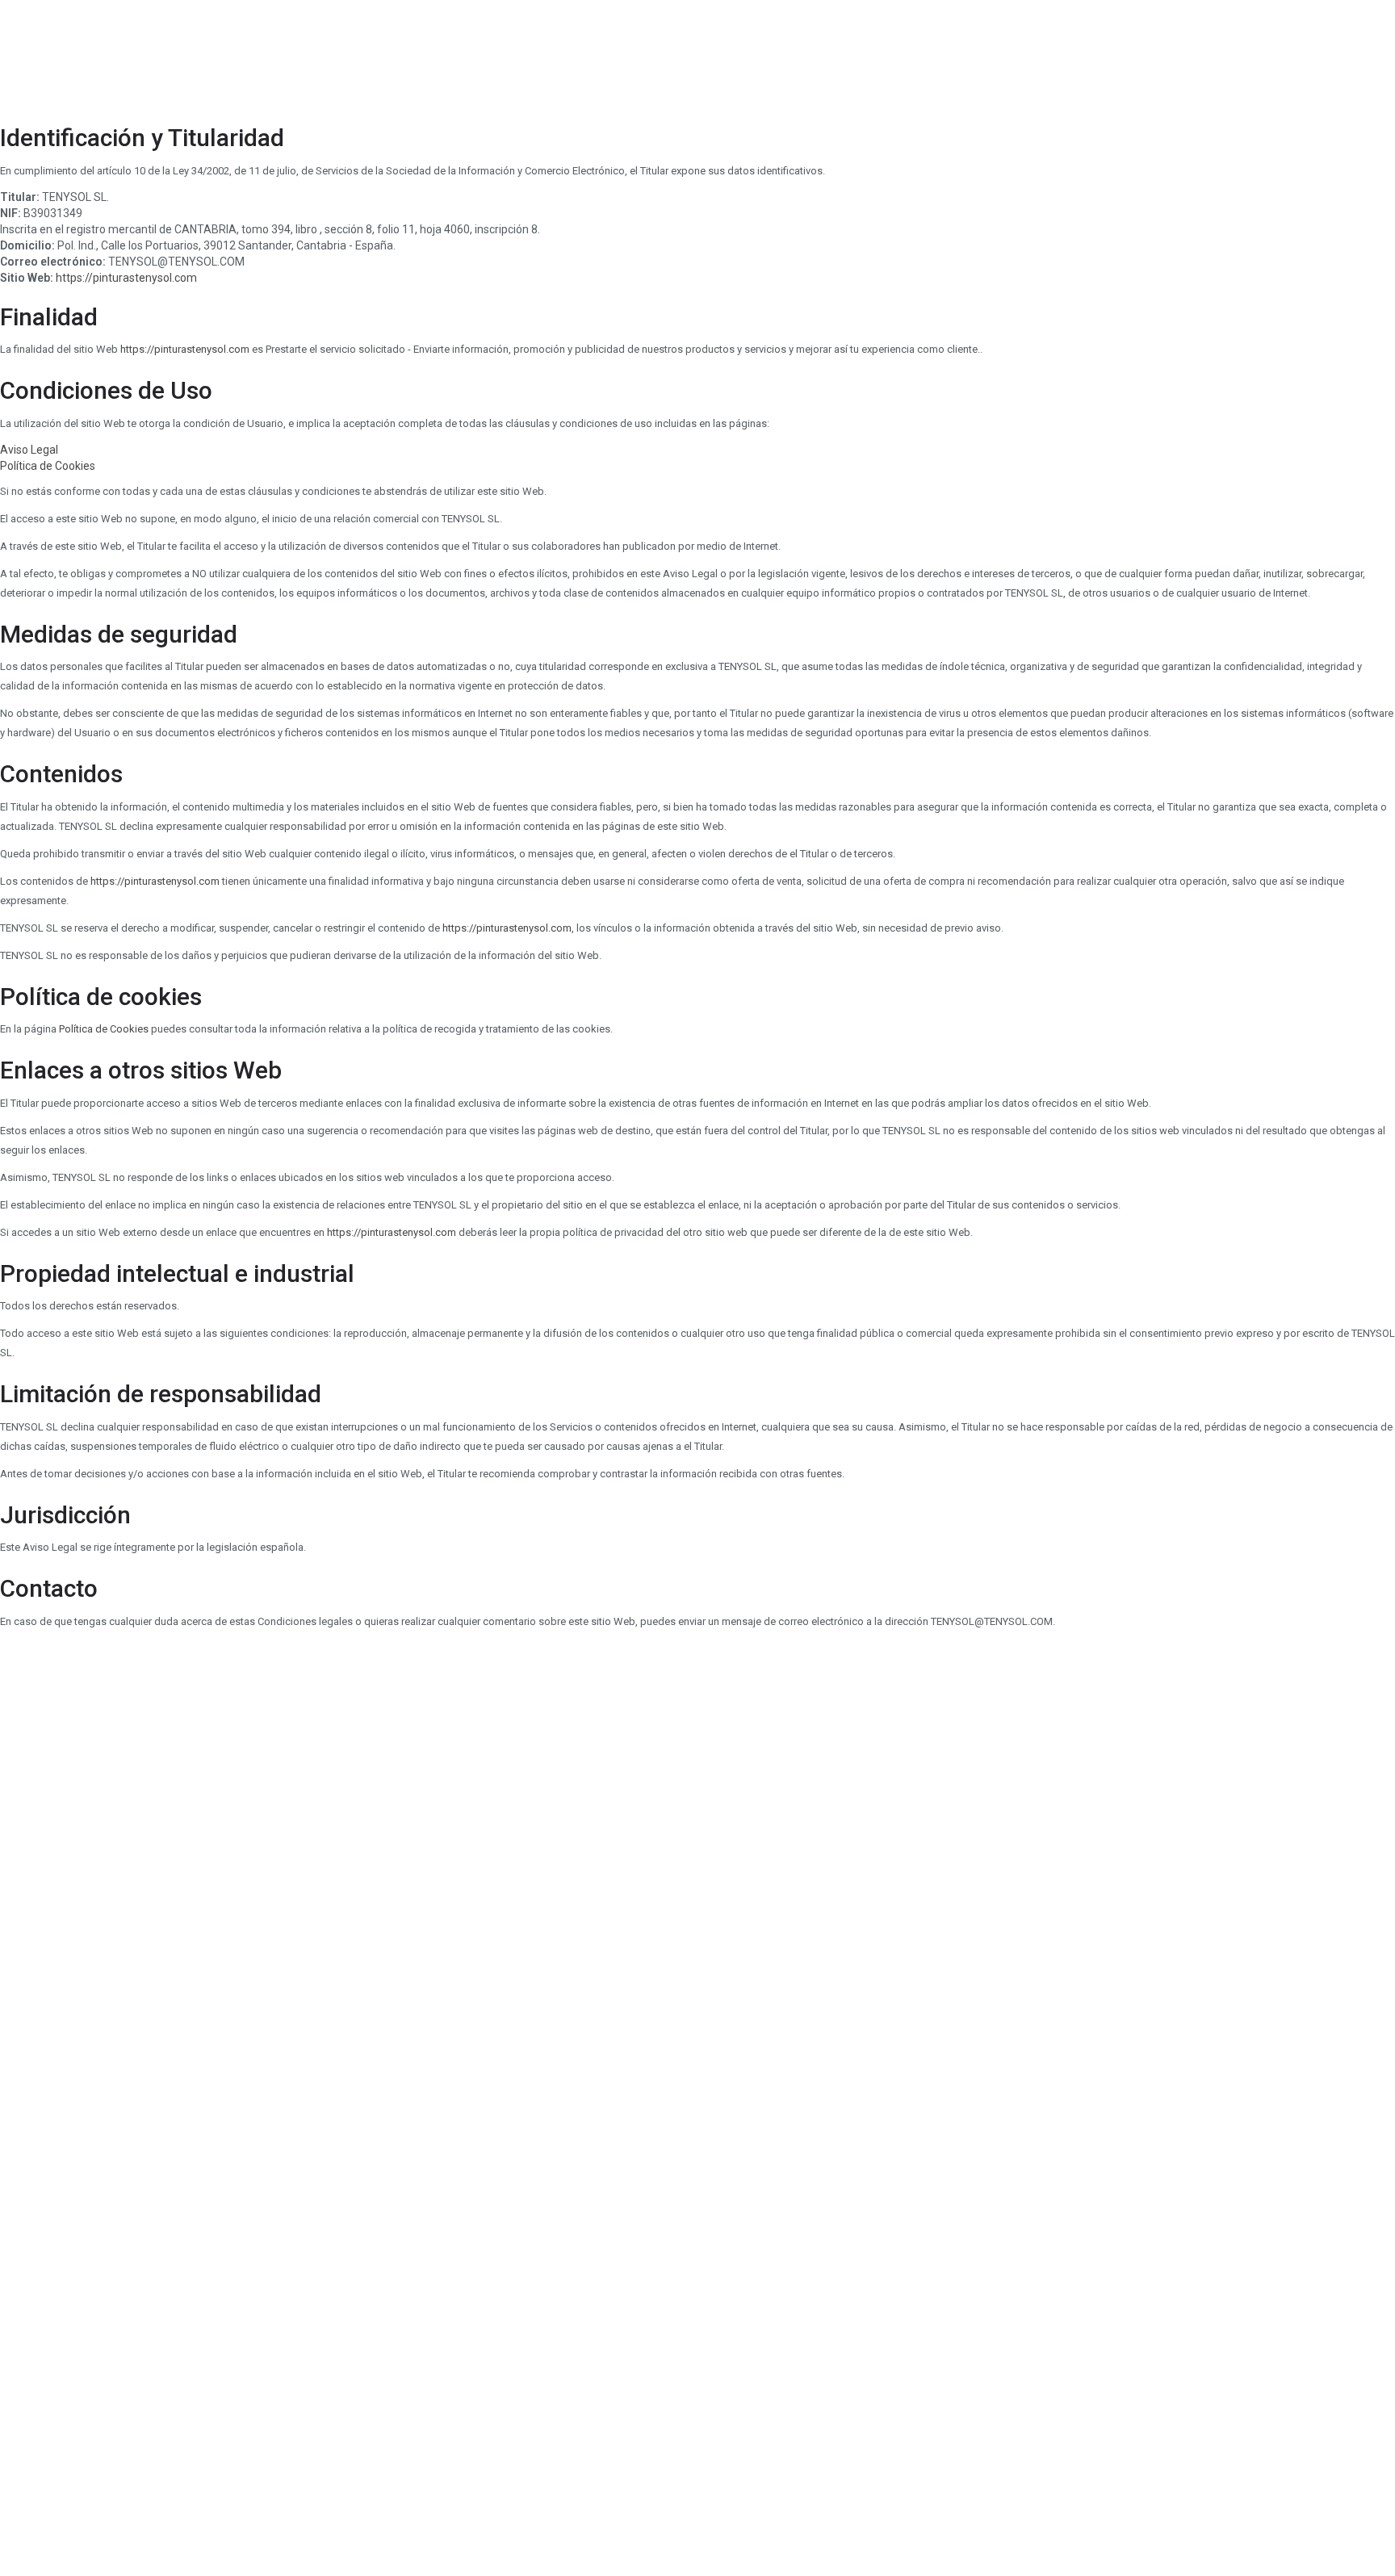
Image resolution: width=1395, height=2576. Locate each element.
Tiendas (401, 52)
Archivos (557, 52)
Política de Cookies (48, 466)
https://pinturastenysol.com (126, 278)
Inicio (256, 52)
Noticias (478, 52)
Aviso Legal (29, 450)
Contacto (638, 52)
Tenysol (325, 52)
